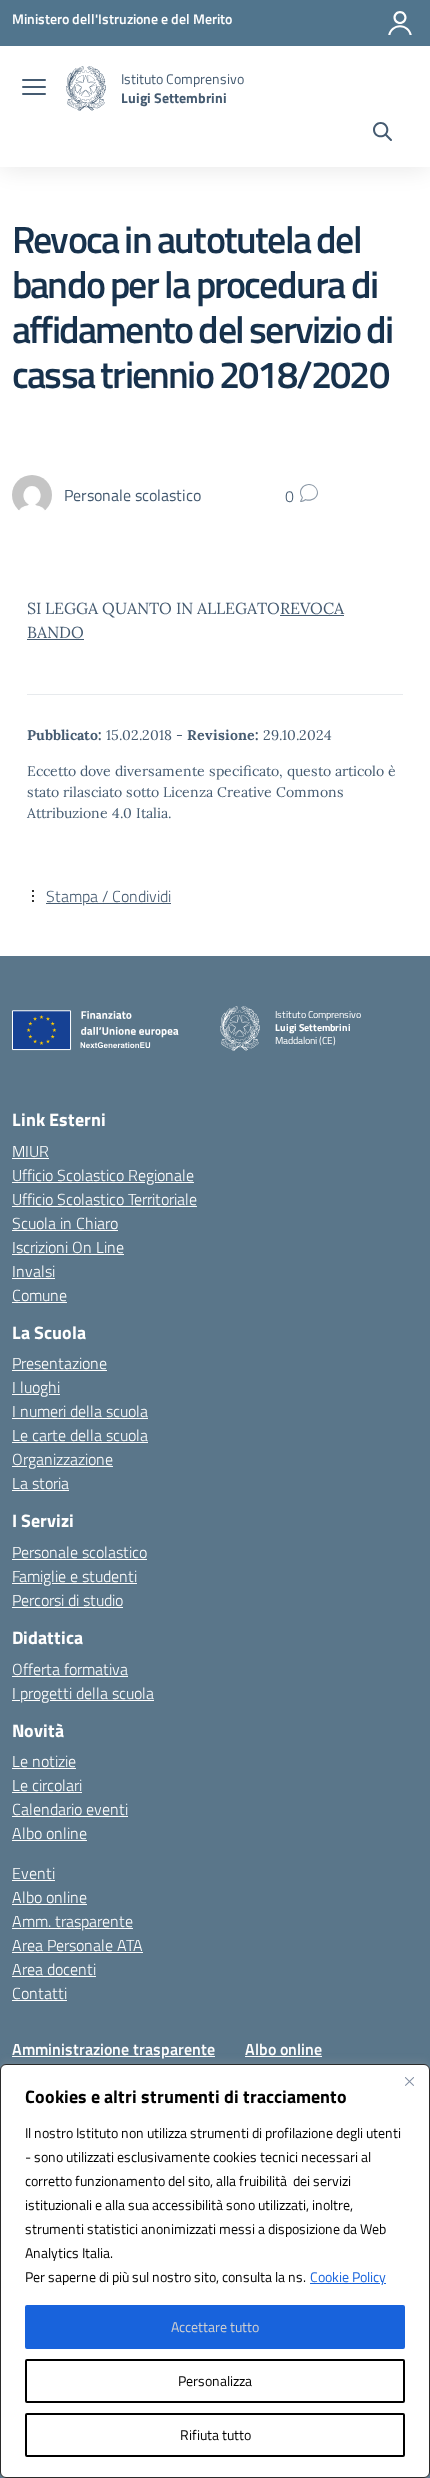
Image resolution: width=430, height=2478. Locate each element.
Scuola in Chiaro (65, 1223)
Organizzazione (62, 1459)
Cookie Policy (348, 2276)
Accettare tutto (215, 2326)
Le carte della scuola (80, 1435)
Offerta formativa (70, 1669)
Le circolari (47, 1785)
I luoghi (36, 1387)
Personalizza (215, 2380)
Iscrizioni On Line (68, 1247)
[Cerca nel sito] (382, 134)
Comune (39, 1295)
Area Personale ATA (77, 1945)
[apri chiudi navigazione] (34, 89)
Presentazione (59, 1363)
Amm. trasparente (72, 1921)
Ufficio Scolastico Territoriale (104, 1199)
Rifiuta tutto (215, 2434)
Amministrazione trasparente (113, 2049)
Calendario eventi (70, 1809)
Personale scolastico (79, 1552)
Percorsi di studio (67, 1600)
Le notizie (44, 1761)
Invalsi (33, 1271)
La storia (40, 1483)
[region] (215, 2271)
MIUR (30, 1151)
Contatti (39, 1993)
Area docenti (54, 1969)
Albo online (49, 1833)
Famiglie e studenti (74, 1576)
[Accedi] (400, 23)
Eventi (33, 1873)
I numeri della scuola (80, 1411)
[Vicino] (409, 2081)
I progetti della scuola (83, 1693)
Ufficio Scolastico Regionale (103, 1175)
